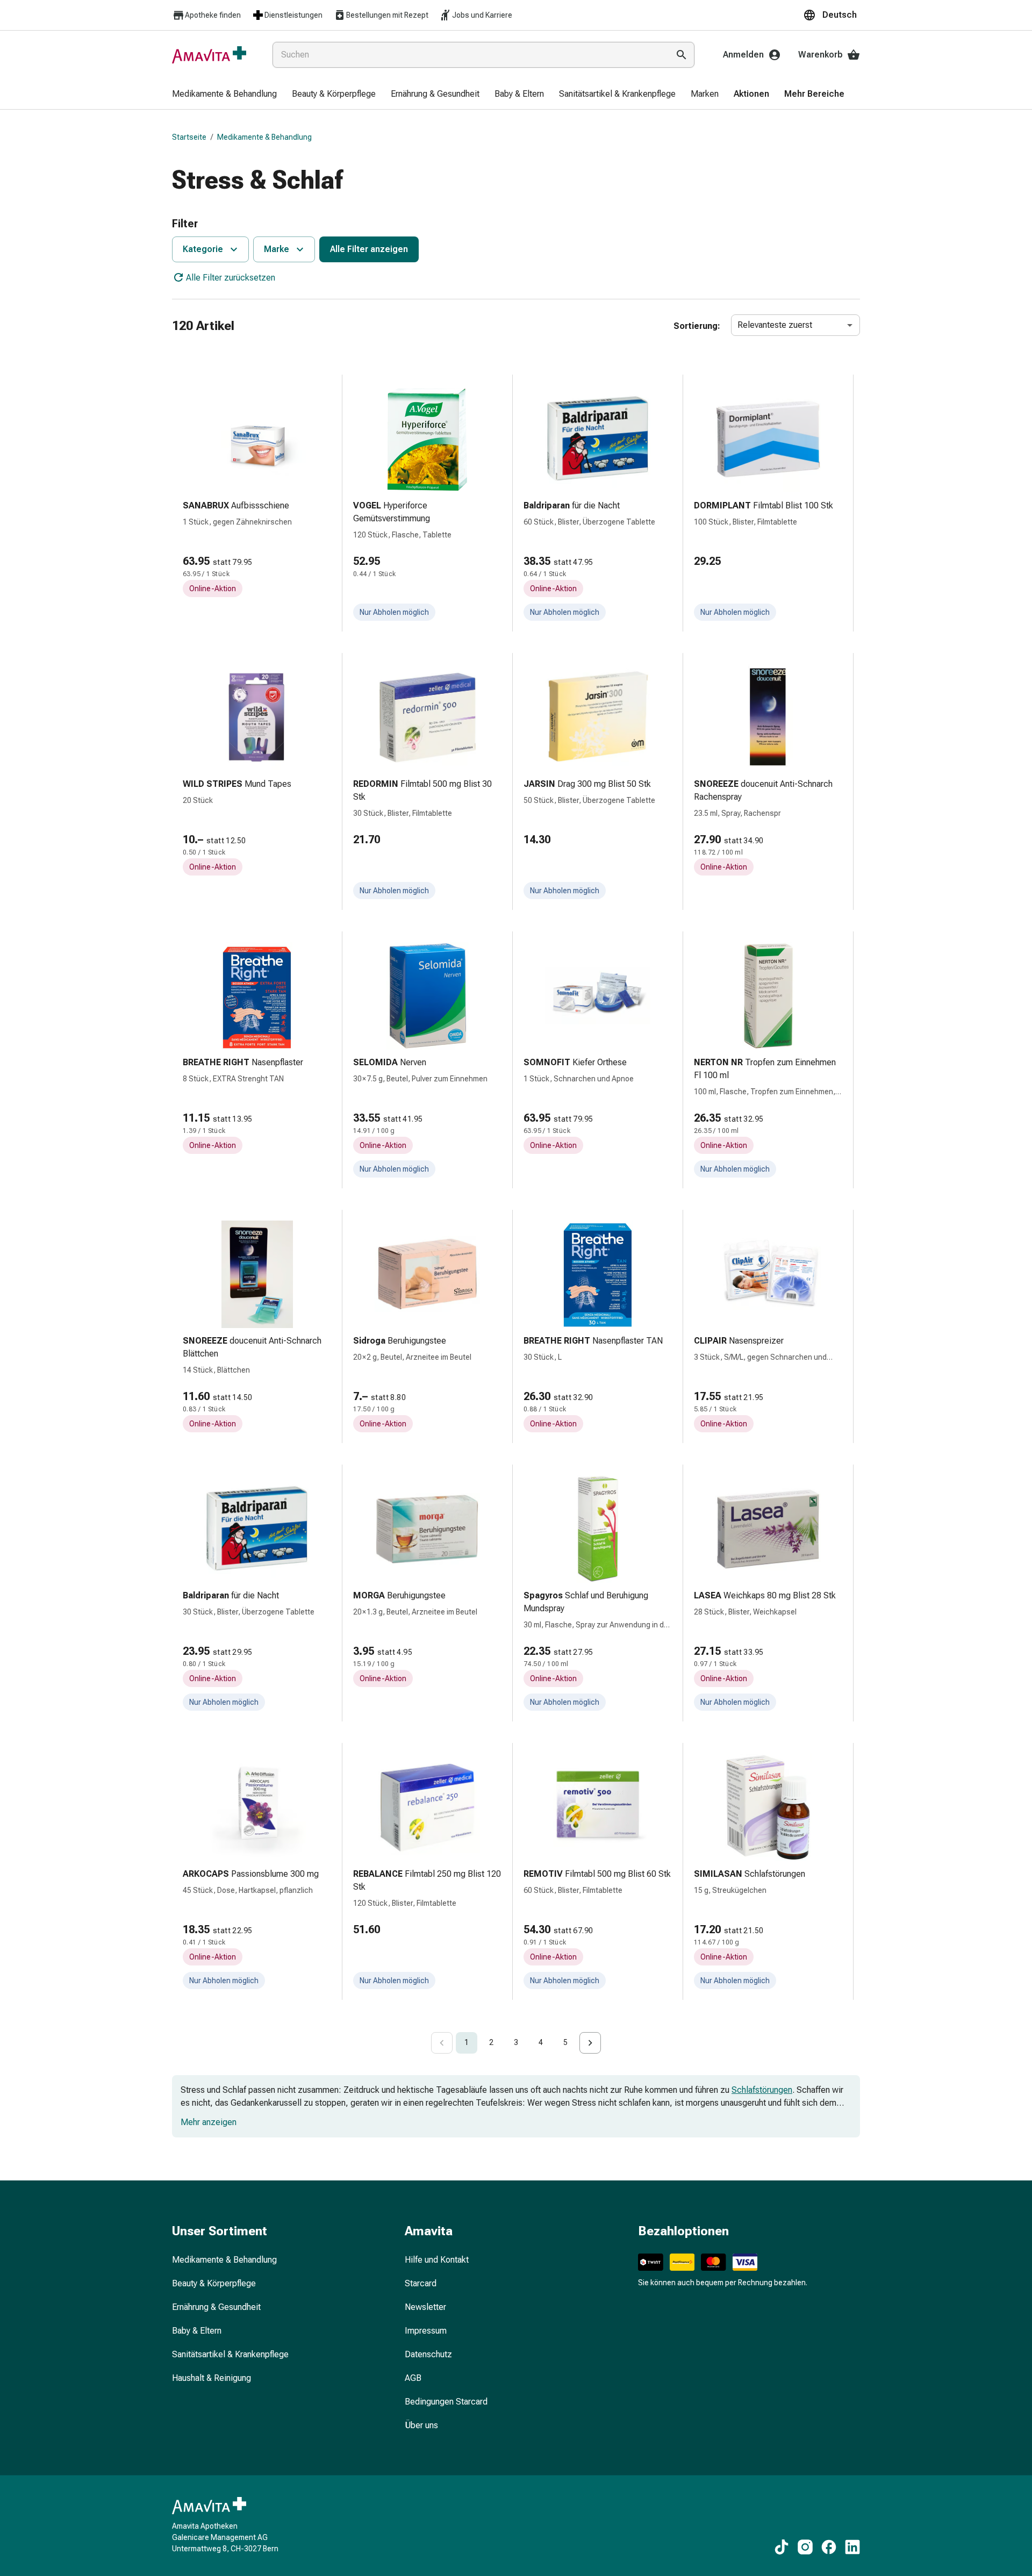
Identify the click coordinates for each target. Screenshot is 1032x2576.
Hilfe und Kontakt (437, 2260)
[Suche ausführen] (682, 55)
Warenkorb (820, 55)
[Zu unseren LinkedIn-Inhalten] (852, 2547)
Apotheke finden (213, 15)
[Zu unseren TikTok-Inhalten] (782, 2547)
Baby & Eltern (197, 2331)
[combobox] (468, 55)
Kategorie (203, 249)
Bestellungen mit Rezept (387, 15)
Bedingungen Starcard (446, 2402)
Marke (277, 249)
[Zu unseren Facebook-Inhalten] (829, 2547)
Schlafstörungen (762, 2090)
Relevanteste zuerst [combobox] (775, 325)
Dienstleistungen (293, 15)
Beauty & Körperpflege (214, 2283)
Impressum (426, 2331)
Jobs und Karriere (482, 15)
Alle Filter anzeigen (369, 249)
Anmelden (743, 55)
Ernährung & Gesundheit (216, 2307)
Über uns (421, 2425)
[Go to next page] (590, 2043)
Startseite (189, 137)
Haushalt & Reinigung (212, 2378)
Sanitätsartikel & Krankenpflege (230, 2354)
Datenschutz (428, 2354)
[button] (832, 15)
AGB (413, 2378)
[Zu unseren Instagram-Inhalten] (805, 2547)
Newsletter (425, 2307)
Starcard (421, 2283)
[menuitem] (224, 95)
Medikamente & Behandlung (264, 137)
